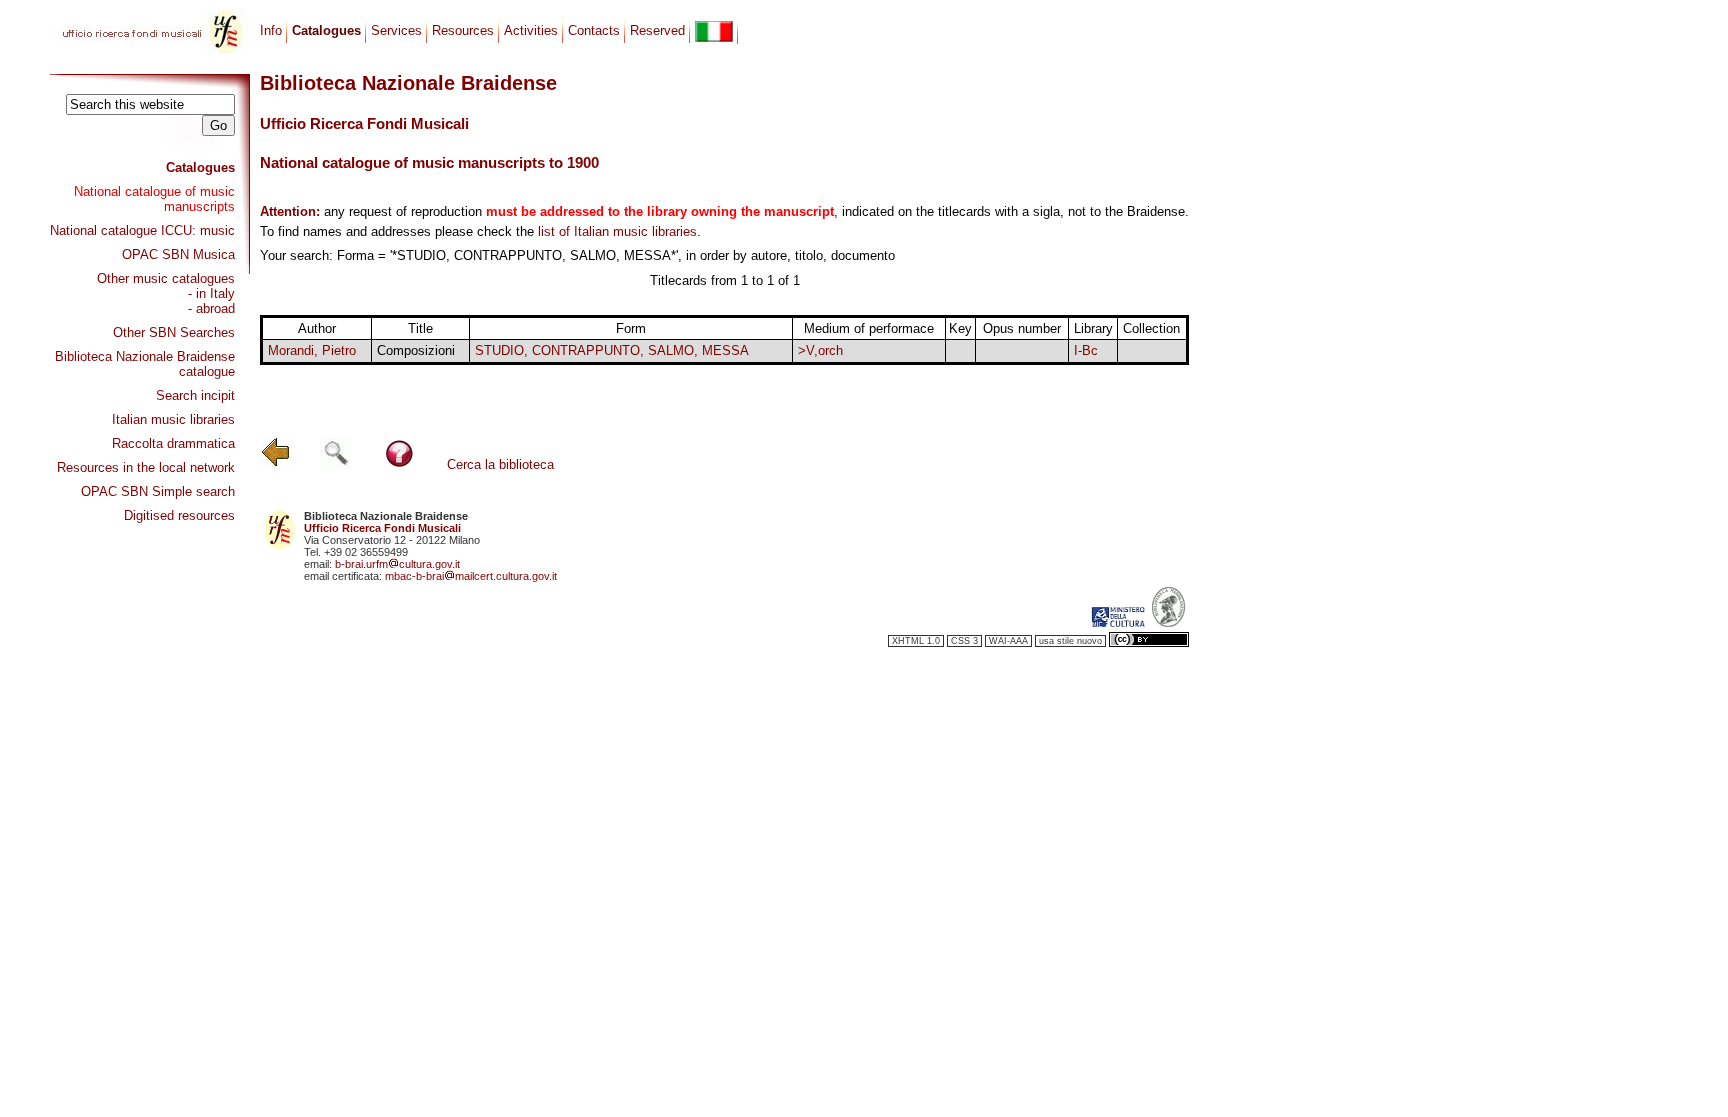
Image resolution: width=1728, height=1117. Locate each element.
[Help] (399, 464)
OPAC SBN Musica (178, 254)
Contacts (594, 30)
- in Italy (211, 293)
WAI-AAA (1008, 641)
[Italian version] (714, 31)
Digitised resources (179, 515)
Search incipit (195, 395)
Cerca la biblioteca (500, 464)
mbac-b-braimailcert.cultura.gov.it (471, 576)
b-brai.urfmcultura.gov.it (397, 564)
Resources (463, 30)
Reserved (657, 30)
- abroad (211, 308)
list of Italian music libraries (617, 231)
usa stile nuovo (1070, 641)
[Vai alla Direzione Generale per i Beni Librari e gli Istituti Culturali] (1118, 623)
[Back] (276, 464)
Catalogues (200, 167)
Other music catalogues (166, 278)
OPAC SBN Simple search (158, 491)
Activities (531, 30)
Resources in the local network (146, 467)
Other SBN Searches (174, 332)
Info (271, 30)
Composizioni (416, 350)
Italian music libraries (173, 419)
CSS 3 (964, 641)
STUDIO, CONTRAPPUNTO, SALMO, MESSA (612, 350)
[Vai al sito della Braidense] (1168, 623)
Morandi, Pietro (312, 350)
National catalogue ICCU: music (142, 230)
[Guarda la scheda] (961, 352)
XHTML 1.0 (916, 641)
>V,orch (820, 350)
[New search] (336, 464)
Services (396, 30)
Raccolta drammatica (173, 443)
